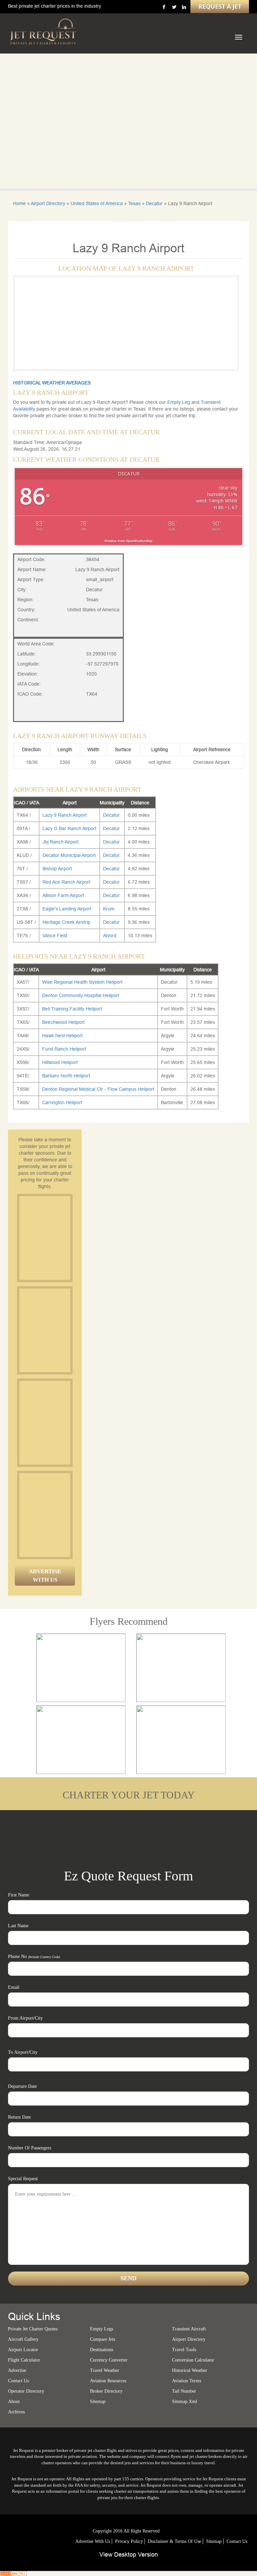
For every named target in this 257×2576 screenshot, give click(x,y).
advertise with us (93, 2541)
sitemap (98, 2402)
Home (19, 203)
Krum (109, 909)
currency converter (109, 2360)
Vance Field (55, 936)
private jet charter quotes (33, 2329)
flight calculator (24, 2360)
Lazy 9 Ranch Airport (65, 815)
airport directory (189, 2339)
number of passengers (30, 2148)
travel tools (184, 2350)
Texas (134, 203)
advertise (17, 2370)
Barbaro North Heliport (66, 1076)
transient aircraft (189, 2329)
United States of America (97, 203)
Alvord (110, 936)
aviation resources (108, 2381)
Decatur (154, 203)
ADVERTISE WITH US (45, 1575)
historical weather (190, 2370)
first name (19, 1895)
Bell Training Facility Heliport (72, 1009)
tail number (184, 2391)
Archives (16, 2412)
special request (23, 2179)
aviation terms (187, 2381)
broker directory (106, 2391)
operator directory (26, 2391)
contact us (237, 2541)
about (14, 2402)
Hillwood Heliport (60, 1062)
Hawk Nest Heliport (62, 1036)
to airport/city (23, 2052)
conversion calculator (193, 2360)
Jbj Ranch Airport (61, 842)
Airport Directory (48, 203)
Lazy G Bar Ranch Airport (69, 828)
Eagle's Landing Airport (67, 909)
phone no (34, 1957)
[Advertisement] (70, 1238)
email (14, 1987)
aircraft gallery (23, 2339)
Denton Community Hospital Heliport (81, 995)
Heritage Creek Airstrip (66, 922)
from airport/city (25, 2018)
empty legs (102, 2329)
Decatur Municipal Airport (69, 855)
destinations (102, 2350)
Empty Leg (179, 402)
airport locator (23, 2350)
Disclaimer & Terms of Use (175, 2541)
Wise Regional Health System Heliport (82, 982)
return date (19, 2117)
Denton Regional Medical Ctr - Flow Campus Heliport (98, 1089)
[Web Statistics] (13, 2573)
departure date (22, 2086)
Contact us (18, 2381)
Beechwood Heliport (63, 1022)
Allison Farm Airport (63, 895)
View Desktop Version (129, 2554)
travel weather (105, 2370)
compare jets (103, 2339)
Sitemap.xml (185, 2402)
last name (18, 1926)
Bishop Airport (57, 869)
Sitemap (214, 2541)
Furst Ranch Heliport (64, 1049)
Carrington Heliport (62, 1102)
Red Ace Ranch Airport (66, 882)
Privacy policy (129, 2541)
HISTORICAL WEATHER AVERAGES (52, 383)
